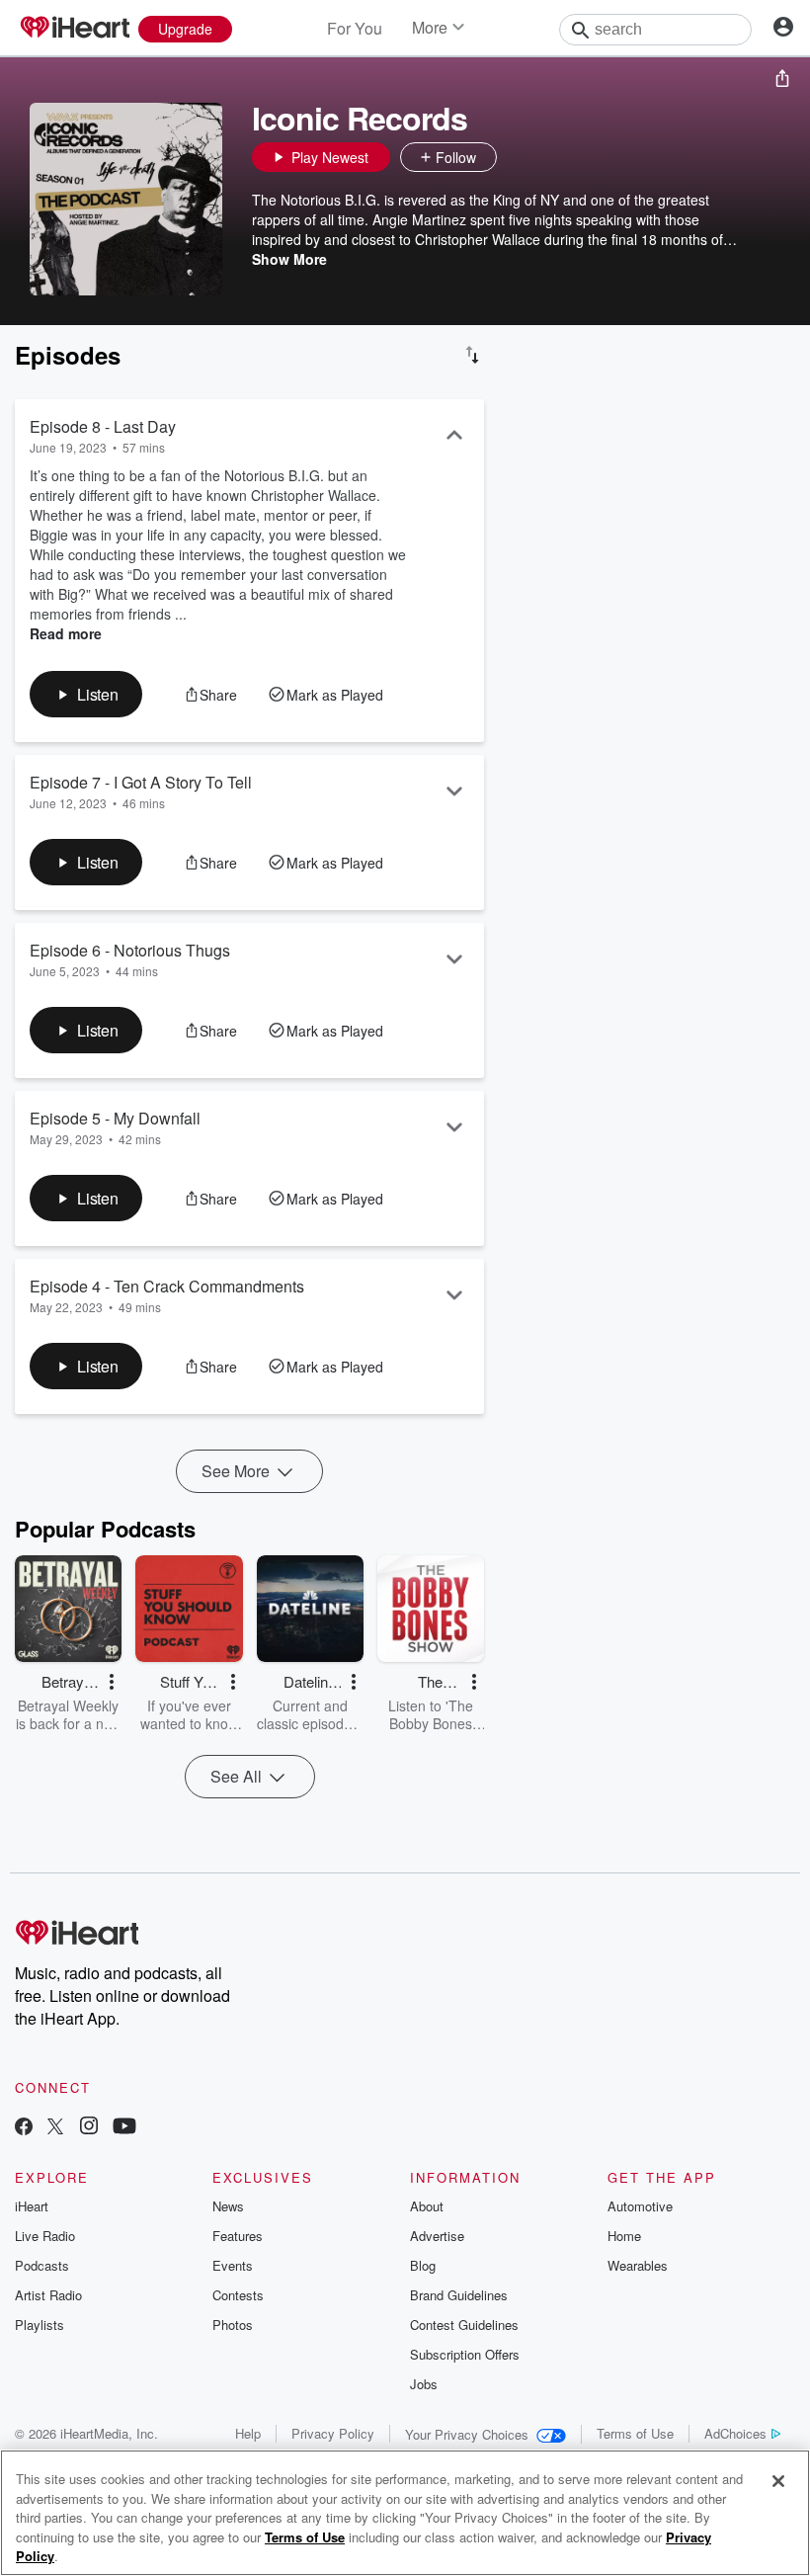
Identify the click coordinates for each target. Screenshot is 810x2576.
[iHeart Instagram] (89, 2128)
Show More (289, 259)
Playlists (40, 2325)
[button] (517, 157)
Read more (66, 633)
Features (238, 2236)
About (427, 2206)
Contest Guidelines (464, 2325)
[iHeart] (74, 29)
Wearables (638, 2265)
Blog (423, 2265)
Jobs (424, 2384)
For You (355, 28)
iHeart (32, 2206)
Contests (238, 2295)
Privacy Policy (333, 2433)
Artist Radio (48, 2295)
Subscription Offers (465, 2354)
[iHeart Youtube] (124, 2128)
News (228, 2206)
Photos (233, 2325)
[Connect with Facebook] (24, 2128)
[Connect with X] (55, 2128)
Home (624, 2236)
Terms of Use (635, 2433)
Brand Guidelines (459, 2295)
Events (233, 2265)
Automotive (640, 2206)
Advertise (437, 2236)
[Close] (778, 2481)
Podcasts (42, 2265)
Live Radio (45, 2236)
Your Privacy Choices (467, 2434)
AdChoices (735, 2433)
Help (248, 2433)
